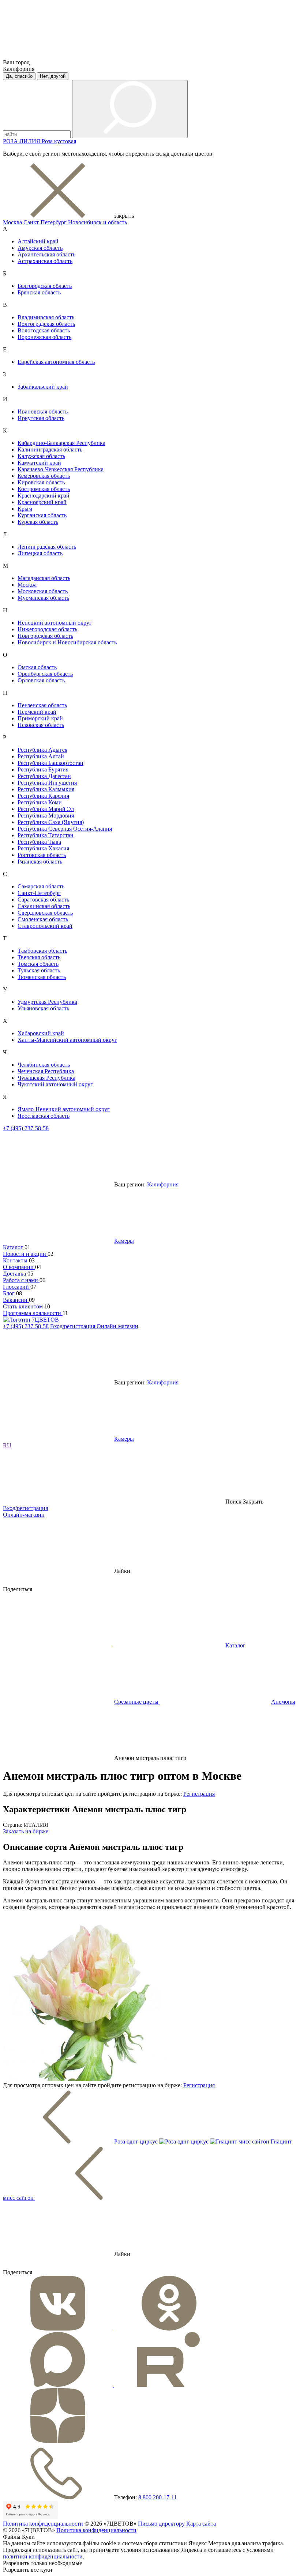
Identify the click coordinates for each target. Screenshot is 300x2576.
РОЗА (11, 141)
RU (7, 1445)
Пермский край (37, 712)
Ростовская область (42, 855)
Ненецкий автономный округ (55, 623)
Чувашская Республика (46, 1078)
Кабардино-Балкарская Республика (61, 443)
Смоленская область (43, 919)
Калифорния (163, 1184)
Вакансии (16, 1300)
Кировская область (41, 482)
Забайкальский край (43, 387)
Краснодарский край (44, 496)
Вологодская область (44, 330)
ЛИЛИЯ (31, 141)
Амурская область (40, 248)
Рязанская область (40, 862)
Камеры (124, 1241)
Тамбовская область (42, 951)
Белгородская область (45, 286)
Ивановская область (43, 411)
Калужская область (41, 456)
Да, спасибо (19, 76)
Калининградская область (50, 449)
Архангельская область (46, 254)
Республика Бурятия (43, 769)
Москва (12, 222)
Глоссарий (17, 1287)
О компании (19, 1267)
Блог (10, 1293)
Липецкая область (40, 553)
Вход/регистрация (73, 1326)
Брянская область (39, 292)
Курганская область (42, 515)
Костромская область (44, 489)
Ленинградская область (47, 547)
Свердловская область (45, 913)
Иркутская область (41, 418)
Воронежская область (44, 337)
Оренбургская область (45, 674)
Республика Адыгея (42, 750)
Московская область (43, 591)
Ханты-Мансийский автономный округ (67, 1040)
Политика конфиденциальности (43, 2524)
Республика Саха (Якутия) (51, 822)
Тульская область (39, 970)
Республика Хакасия (43, 848)
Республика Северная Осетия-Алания (65, 829)
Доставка (15, 1274)
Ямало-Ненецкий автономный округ (64, 1109)
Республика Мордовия (46, 816)
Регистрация (199, 1794)
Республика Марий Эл (46, 809)
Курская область (38, 522)
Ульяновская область (43, 1008)
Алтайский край (38, 241)
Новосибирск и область (97, 222)
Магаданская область (44, 578)
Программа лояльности (33, 1313)
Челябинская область (44, 1065)
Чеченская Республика (46, 1071)
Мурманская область (43, 598)
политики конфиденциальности (43, 2556)
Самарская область (41, 886)
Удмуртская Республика (47, 1002)
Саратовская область (43, 900)
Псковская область (41, 725)
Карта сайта (201, 2524)
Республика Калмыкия (46, 789)
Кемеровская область (44, 476)
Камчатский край (39, 463)
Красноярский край (42, 502)
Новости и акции (25, 1254)
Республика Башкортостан (50, 763)
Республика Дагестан (44, 776)
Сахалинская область (44, 906)
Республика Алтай (41, 756)
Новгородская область (45, 636)
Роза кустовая (59, 141)
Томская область (38, 964)
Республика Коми (40, 802)
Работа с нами (21, 1280)
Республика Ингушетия (47, 783)
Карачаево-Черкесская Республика (61, 469)
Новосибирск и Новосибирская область (67, 642)
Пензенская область (42, 705)
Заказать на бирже (26, 1831)
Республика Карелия (43, 796)
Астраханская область (45, 261)
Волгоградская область (46, 324)
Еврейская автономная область (56, 362)
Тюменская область (42, 977)
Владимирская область (46, 317)
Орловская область (41, 680)
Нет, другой (53, 76)
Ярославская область (44, 1116)
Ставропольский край (45, 926)
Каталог (14, 1247)
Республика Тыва (39, 842)
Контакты (16, 1260)
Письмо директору (161, 2524)
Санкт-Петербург (45, 222)
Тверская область (39, 957)
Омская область (37, 667)
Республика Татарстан (46, 835)
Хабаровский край (41, 1033)
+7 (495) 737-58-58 (26, 1128)
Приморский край (40, 718)
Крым (25, 509)
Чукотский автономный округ (55, 1084)
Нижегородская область (47, 629)
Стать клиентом (24, 1306)
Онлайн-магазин (117, 1326)
